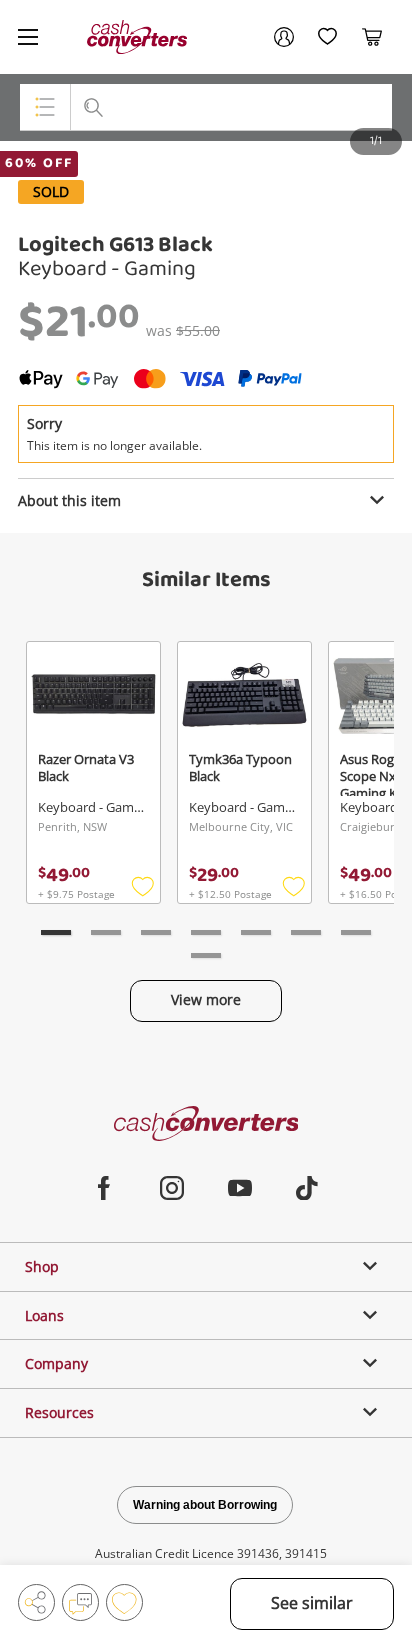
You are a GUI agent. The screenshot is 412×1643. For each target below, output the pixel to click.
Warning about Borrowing (205, 1505)
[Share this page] (36, 1602)
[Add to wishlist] (124, 1602)
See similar (312, 1603)
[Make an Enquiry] (80, 1602)
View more (206, 999)
